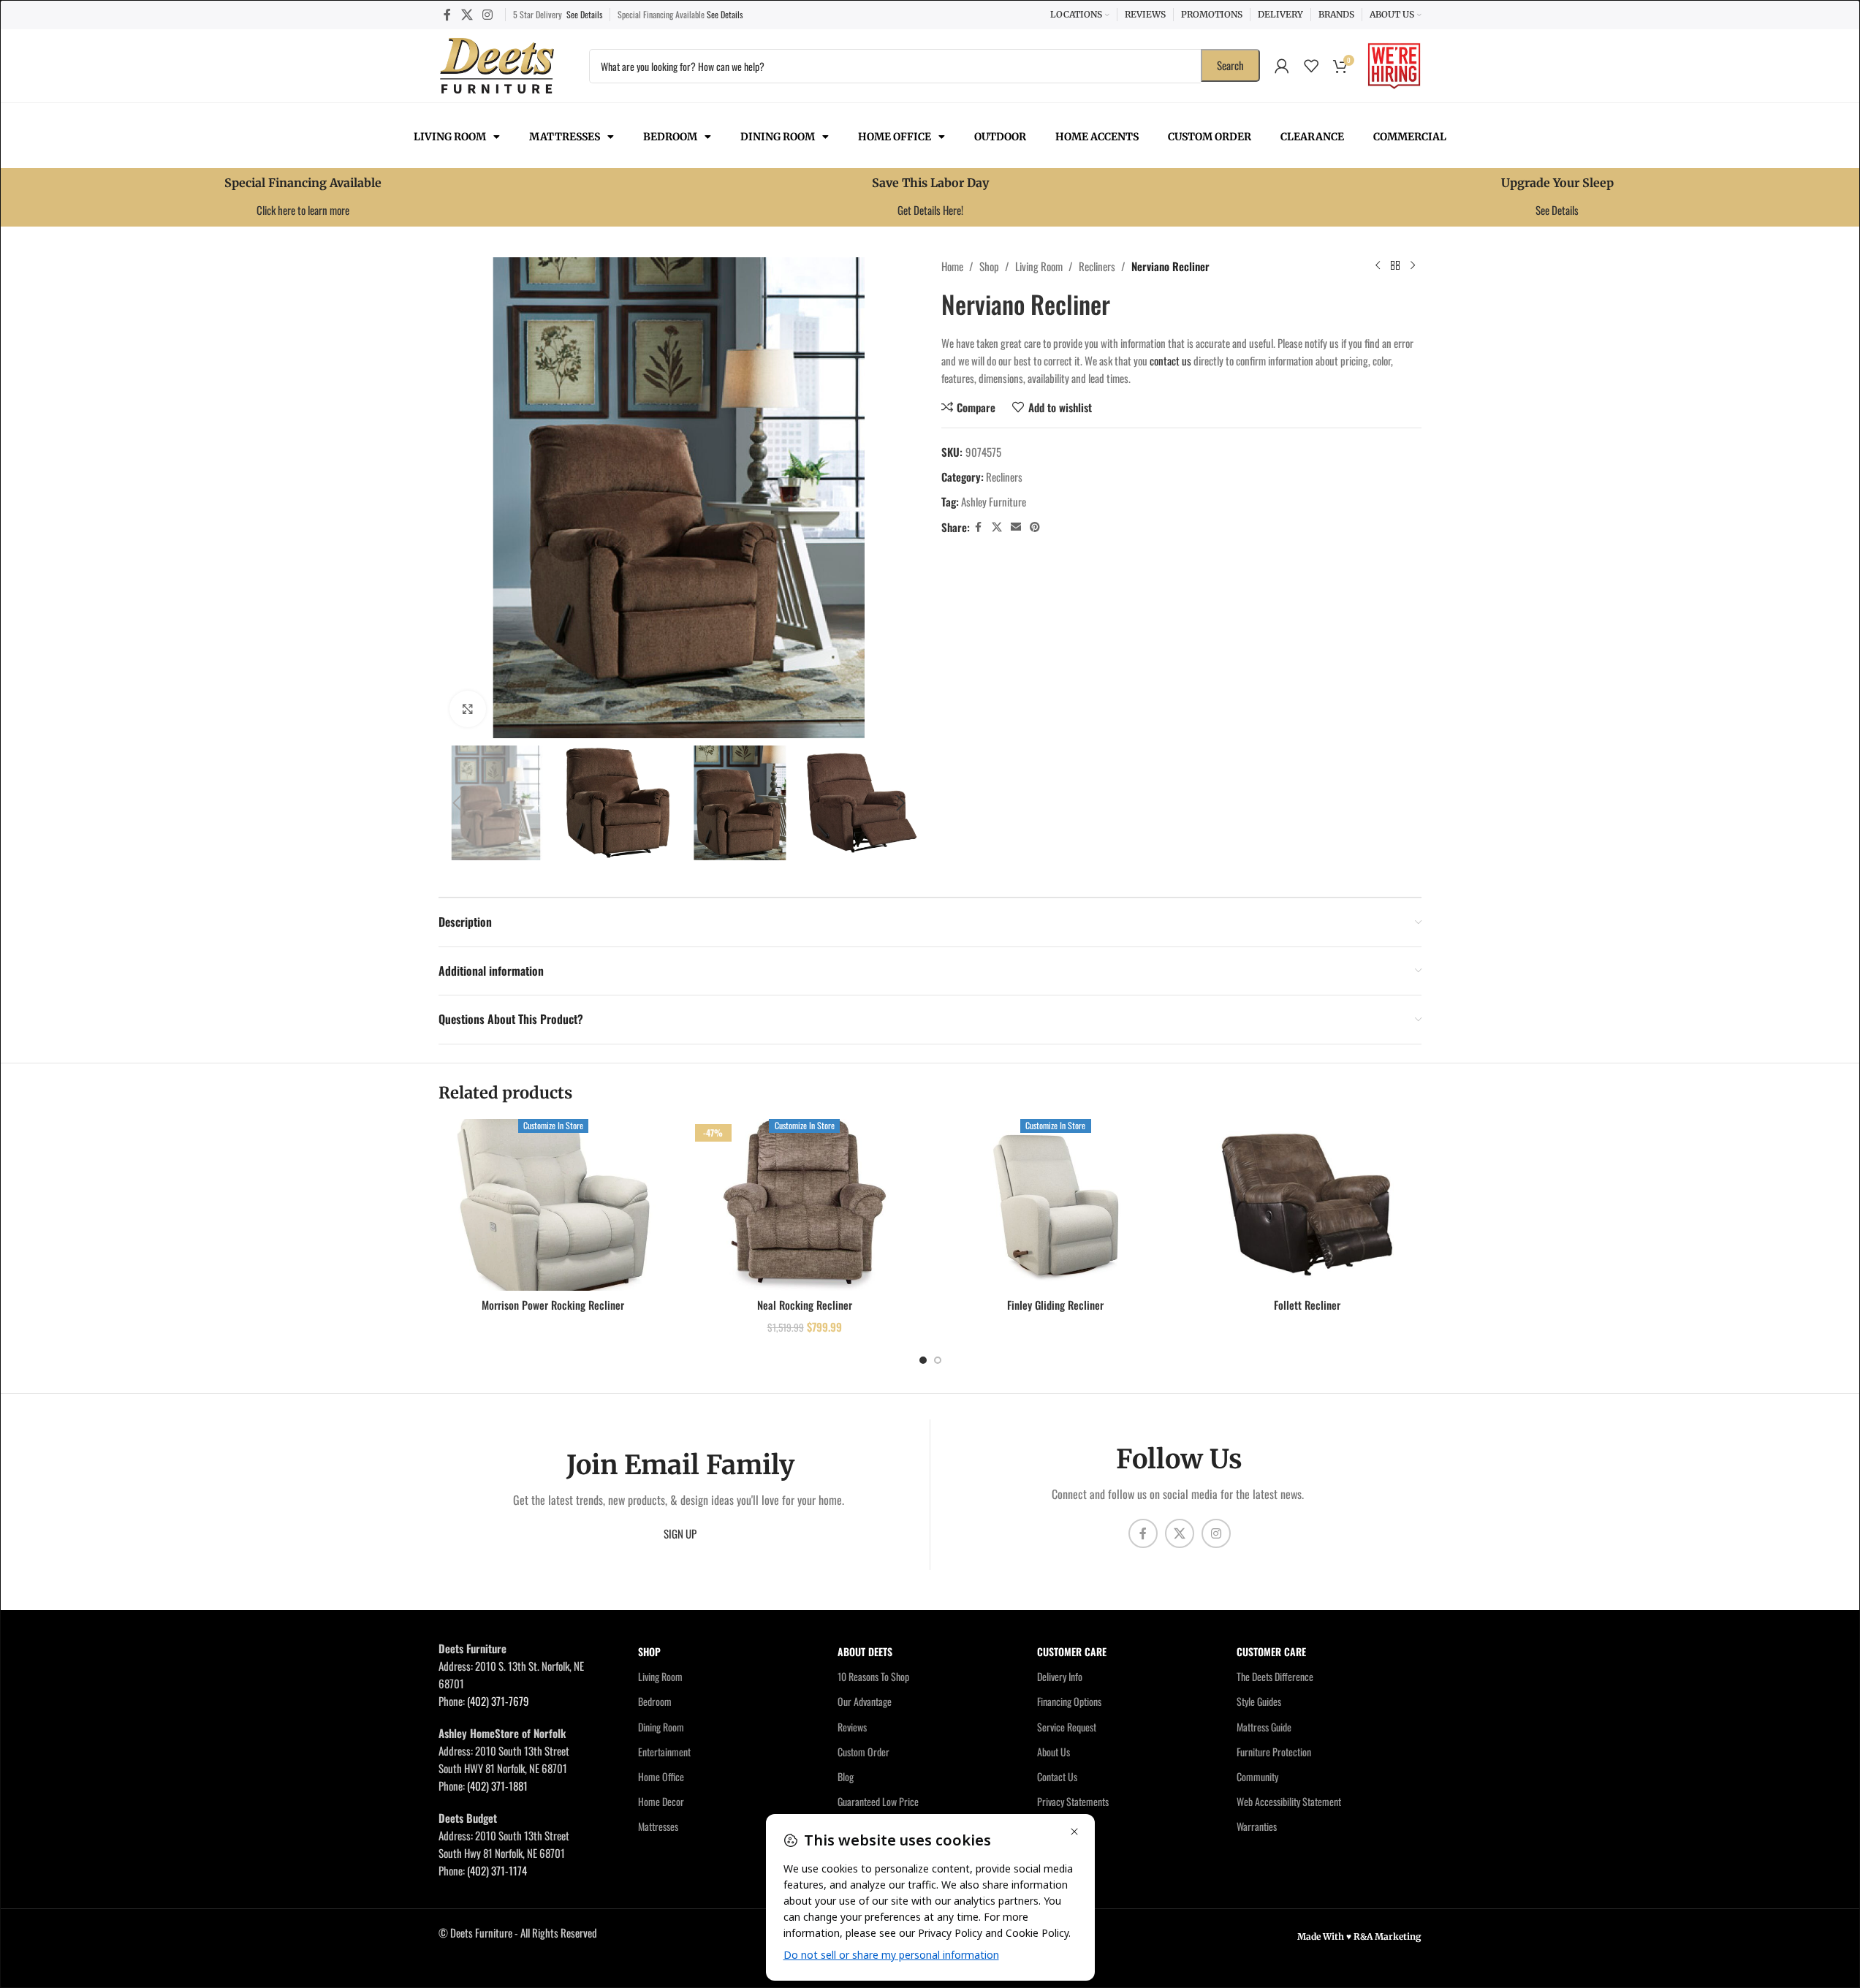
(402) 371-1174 (497, 1870)
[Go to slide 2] (938, 1360)
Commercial (1410, 137)
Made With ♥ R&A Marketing (1359, 1936)
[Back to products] (1395, 266)
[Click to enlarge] (468, 709)
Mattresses (565, 137)
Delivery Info (1060, 1676)
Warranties (1257, 1826)
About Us (1054, 1752)
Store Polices (1062, 1826)
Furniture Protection (1274, 1752)
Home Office (895, 137)
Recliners (1097, 266)
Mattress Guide (1264, 1726)
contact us (1170, 360)
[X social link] (467, 14)
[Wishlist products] (1311, 66)
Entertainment (664, 1752)
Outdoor (1000, 137)
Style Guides (1259, 1701)
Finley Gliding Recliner (1055, 1305)
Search (1230, 65)
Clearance (1312, 137)
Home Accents (1097, 137)
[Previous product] (1378, 266)
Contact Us (1057, 1776)
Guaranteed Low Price (878, 1801)
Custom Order (1210, 137)
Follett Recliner (1307, 1305)
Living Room (450, 137)
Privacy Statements (1073, 1801)
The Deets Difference (1275, 1676)
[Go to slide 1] (923, 1360)
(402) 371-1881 (497, 1786)
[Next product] (1413, 266)
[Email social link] (1016, 527)
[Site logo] (497, 64)
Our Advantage (865, 1701)
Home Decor (661, 1801)
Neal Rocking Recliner (805, 1305)
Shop (989, 266)
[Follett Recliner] (1307, 1205)
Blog (846, 1776)
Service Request (1067, 1726)
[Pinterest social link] (1035, 527)
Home (952, 266)
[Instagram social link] (487, 14)
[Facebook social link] (447, 14)
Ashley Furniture (994, 501)
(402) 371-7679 (498, 1701)
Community (1257, 1776)
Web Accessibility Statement (1289, 1801)
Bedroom (670, 137)
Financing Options (1069, 1701)
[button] (457, 803)
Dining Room (778, 137)
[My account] (1282, 66)
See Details (584, 14)
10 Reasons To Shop (873, 1676)
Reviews (852, 1726)
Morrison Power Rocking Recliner (553, 1305)
